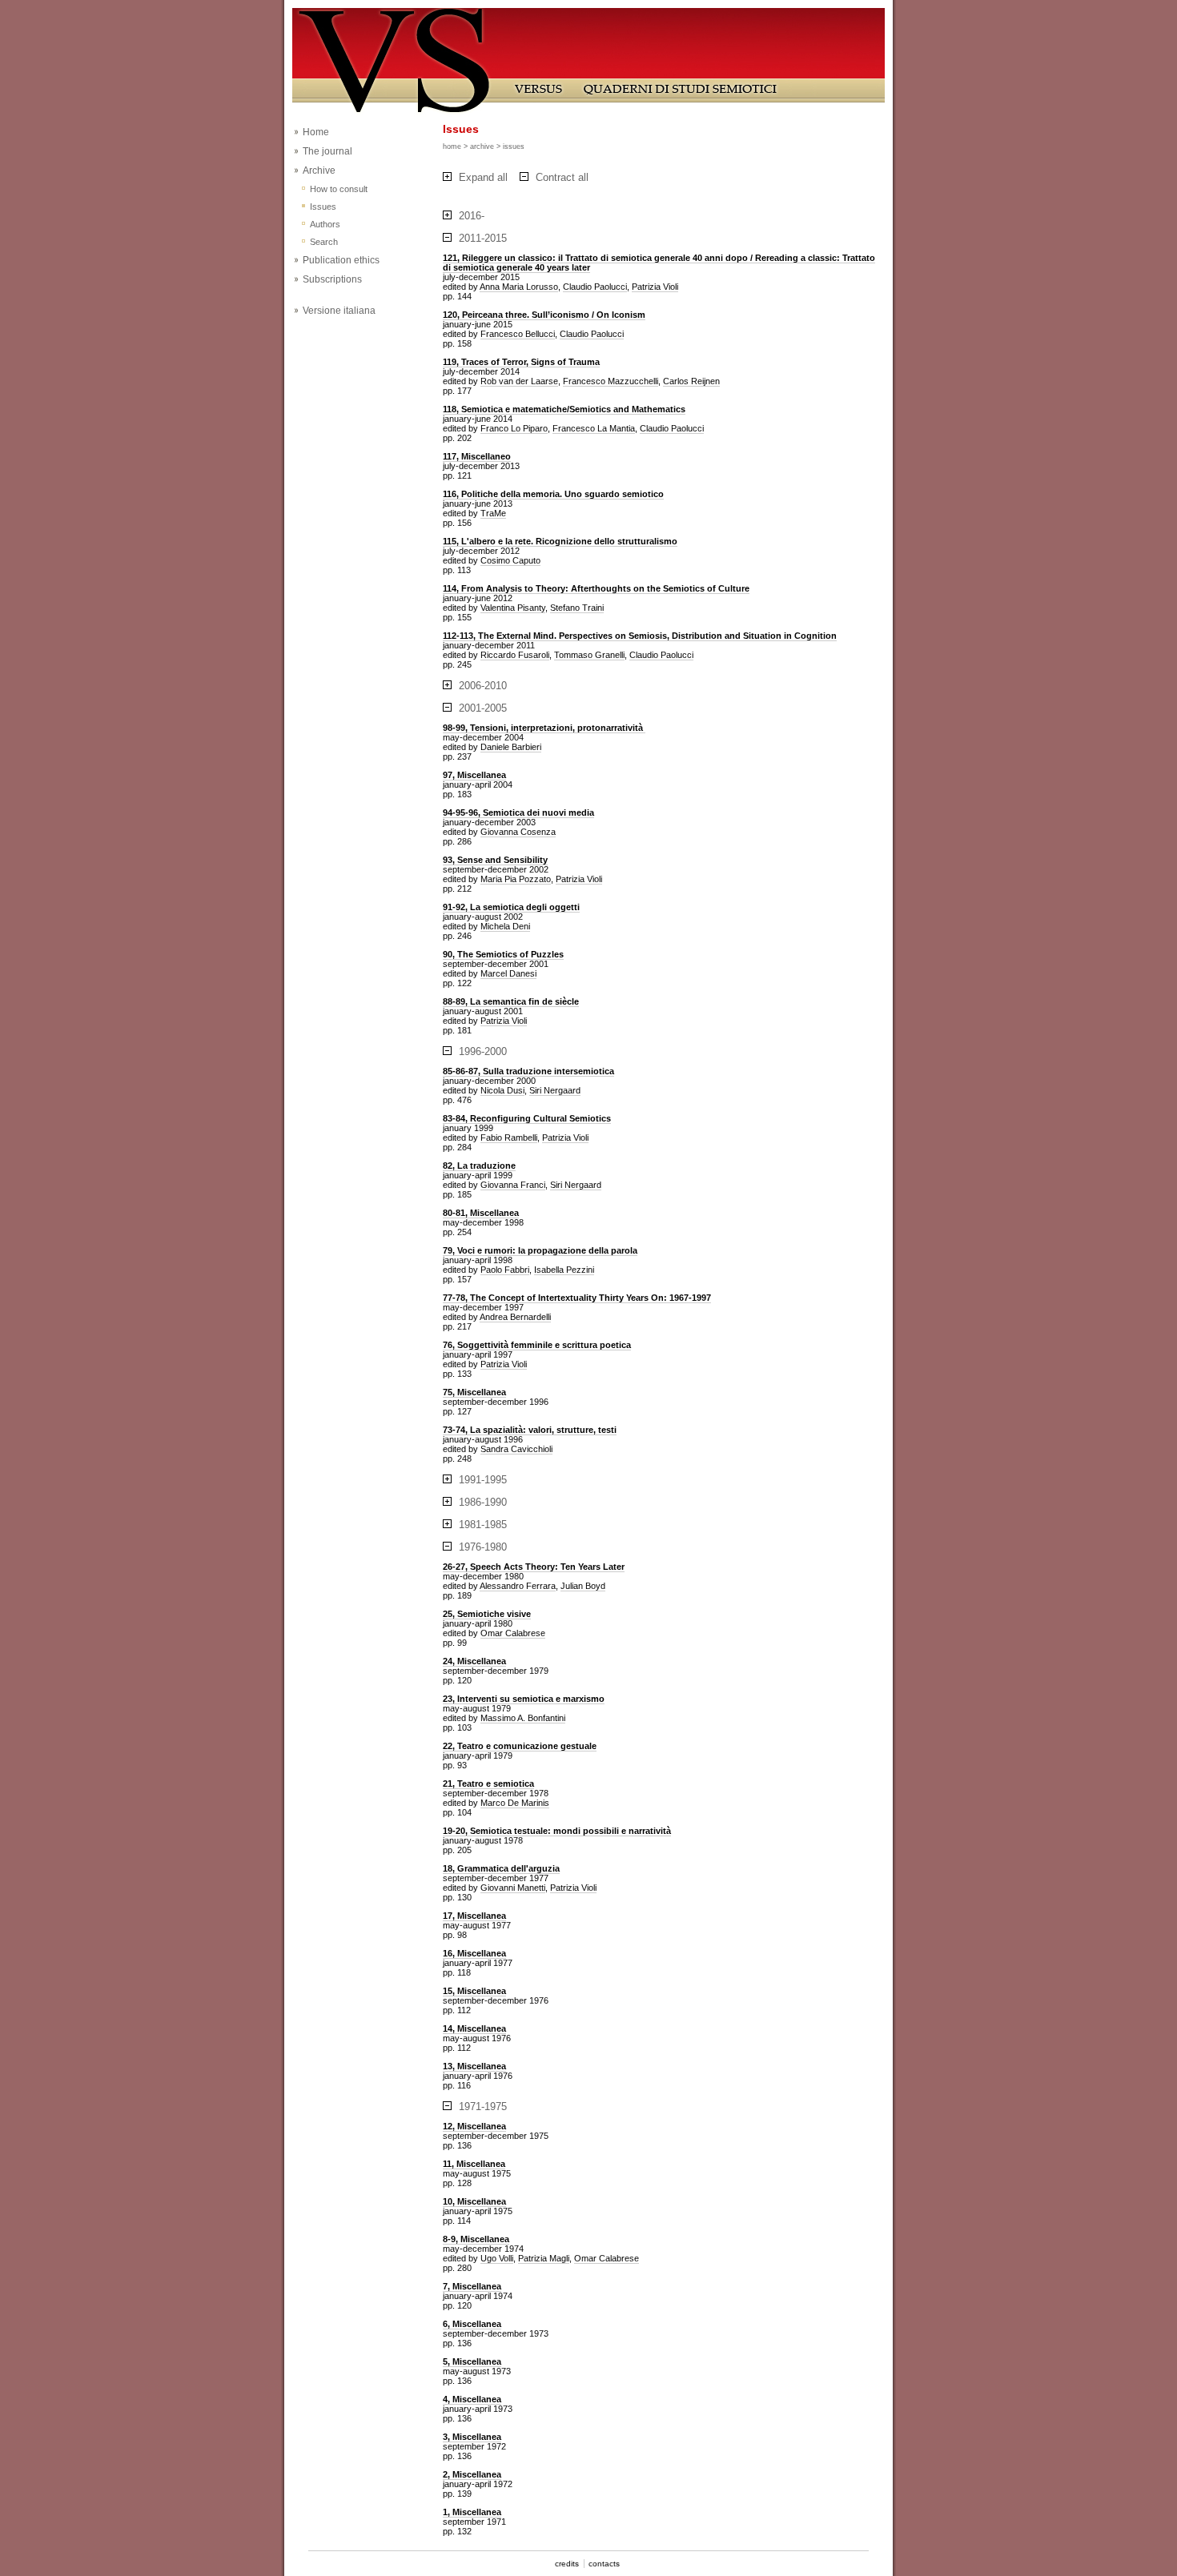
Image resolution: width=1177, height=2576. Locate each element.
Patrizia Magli (544, 2258)
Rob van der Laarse (519, 381)
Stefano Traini (577, 608)
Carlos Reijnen (691, 381)
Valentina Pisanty (513, 608)
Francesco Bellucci (518, 334)
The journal (327, 151)
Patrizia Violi (655, 287)
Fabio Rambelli (509, 1138)
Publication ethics (341, 260)
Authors (325, 224)
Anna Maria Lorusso (519, 287)
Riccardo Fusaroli (515, 655)
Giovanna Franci (513, 1185)
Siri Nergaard (555, 1090)
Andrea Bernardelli (515, 1317)
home (452, 146)
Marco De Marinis (515, 1803)
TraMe (493, 513)
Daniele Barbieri (511, 747)
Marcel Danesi (508, 973)
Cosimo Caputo (510, 560)
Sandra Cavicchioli (516, 1449)
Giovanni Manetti (513, 1888)
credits (567, 2564)
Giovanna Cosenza (518, 832)
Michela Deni (505, 926)
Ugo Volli (497, 2258)
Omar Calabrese (513, 1633)
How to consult (339, 189)
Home (316, 132)
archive (482, 146)
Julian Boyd (583, 1586)
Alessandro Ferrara (518, 1586)
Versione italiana (339, 311)
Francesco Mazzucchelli (611, 381)
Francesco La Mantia (594, 428)
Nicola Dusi (502, 1090)
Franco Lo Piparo (514, 428)
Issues (323, 207)
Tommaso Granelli (589, 655)
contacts (604, 2564)
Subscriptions (332, 279)
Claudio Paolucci (595, 287)
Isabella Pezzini (564, 1270)
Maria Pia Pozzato (516, 879)
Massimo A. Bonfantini (523, 1718)
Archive (319, 171)
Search (324, 242)
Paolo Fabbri (505, 1270)
